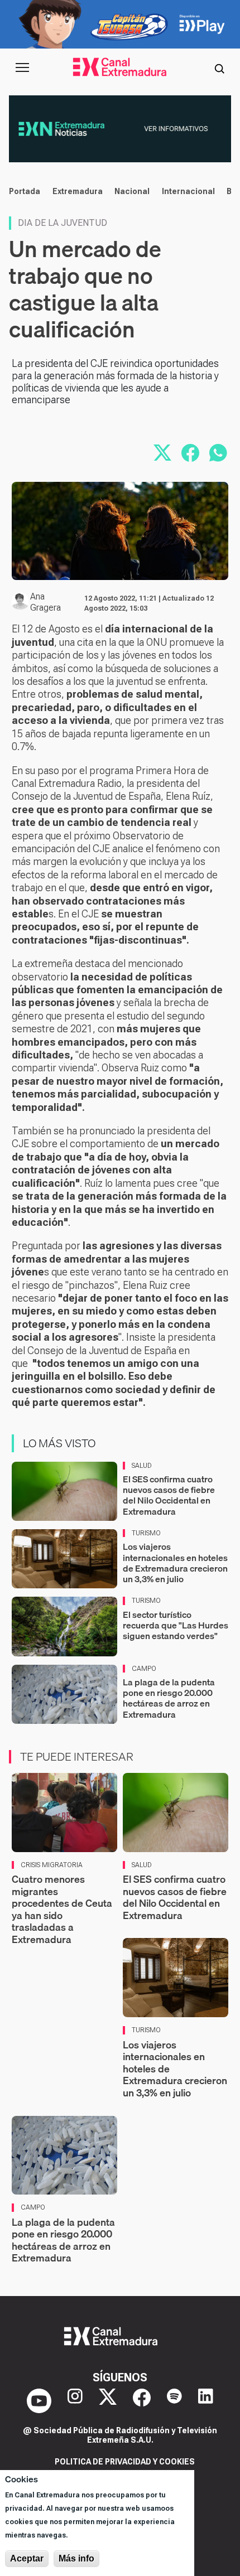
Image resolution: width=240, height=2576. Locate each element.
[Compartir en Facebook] (190, 453)
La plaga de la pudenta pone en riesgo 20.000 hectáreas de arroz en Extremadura (169, 1698)
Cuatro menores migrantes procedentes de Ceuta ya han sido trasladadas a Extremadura (62, 1909)
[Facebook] (142, 2401)
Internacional (188, 191)
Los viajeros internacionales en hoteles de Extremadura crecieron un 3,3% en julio (175, 1563)
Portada (25, 191)
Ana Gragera (45, 602)
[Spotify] (174, 2401)
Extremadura (78, 191)
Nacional (132, 191)
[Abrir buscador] (219, 67)
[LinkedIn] (206, 2401)
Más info (76, 2558)
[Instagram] (75, 2401)
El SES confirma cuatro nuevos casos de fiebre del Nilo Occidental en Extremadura (169, 1495)
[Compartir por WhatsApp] (218, 453)
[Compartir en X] (162, 453)
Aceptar (27, 2558)
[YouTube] (39, 2401)
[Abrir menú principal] (22, 67)
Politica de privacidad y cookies (125, 2462)
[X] (108, 2401)
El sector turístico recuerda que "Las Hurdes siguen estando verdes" (176, 1625)
